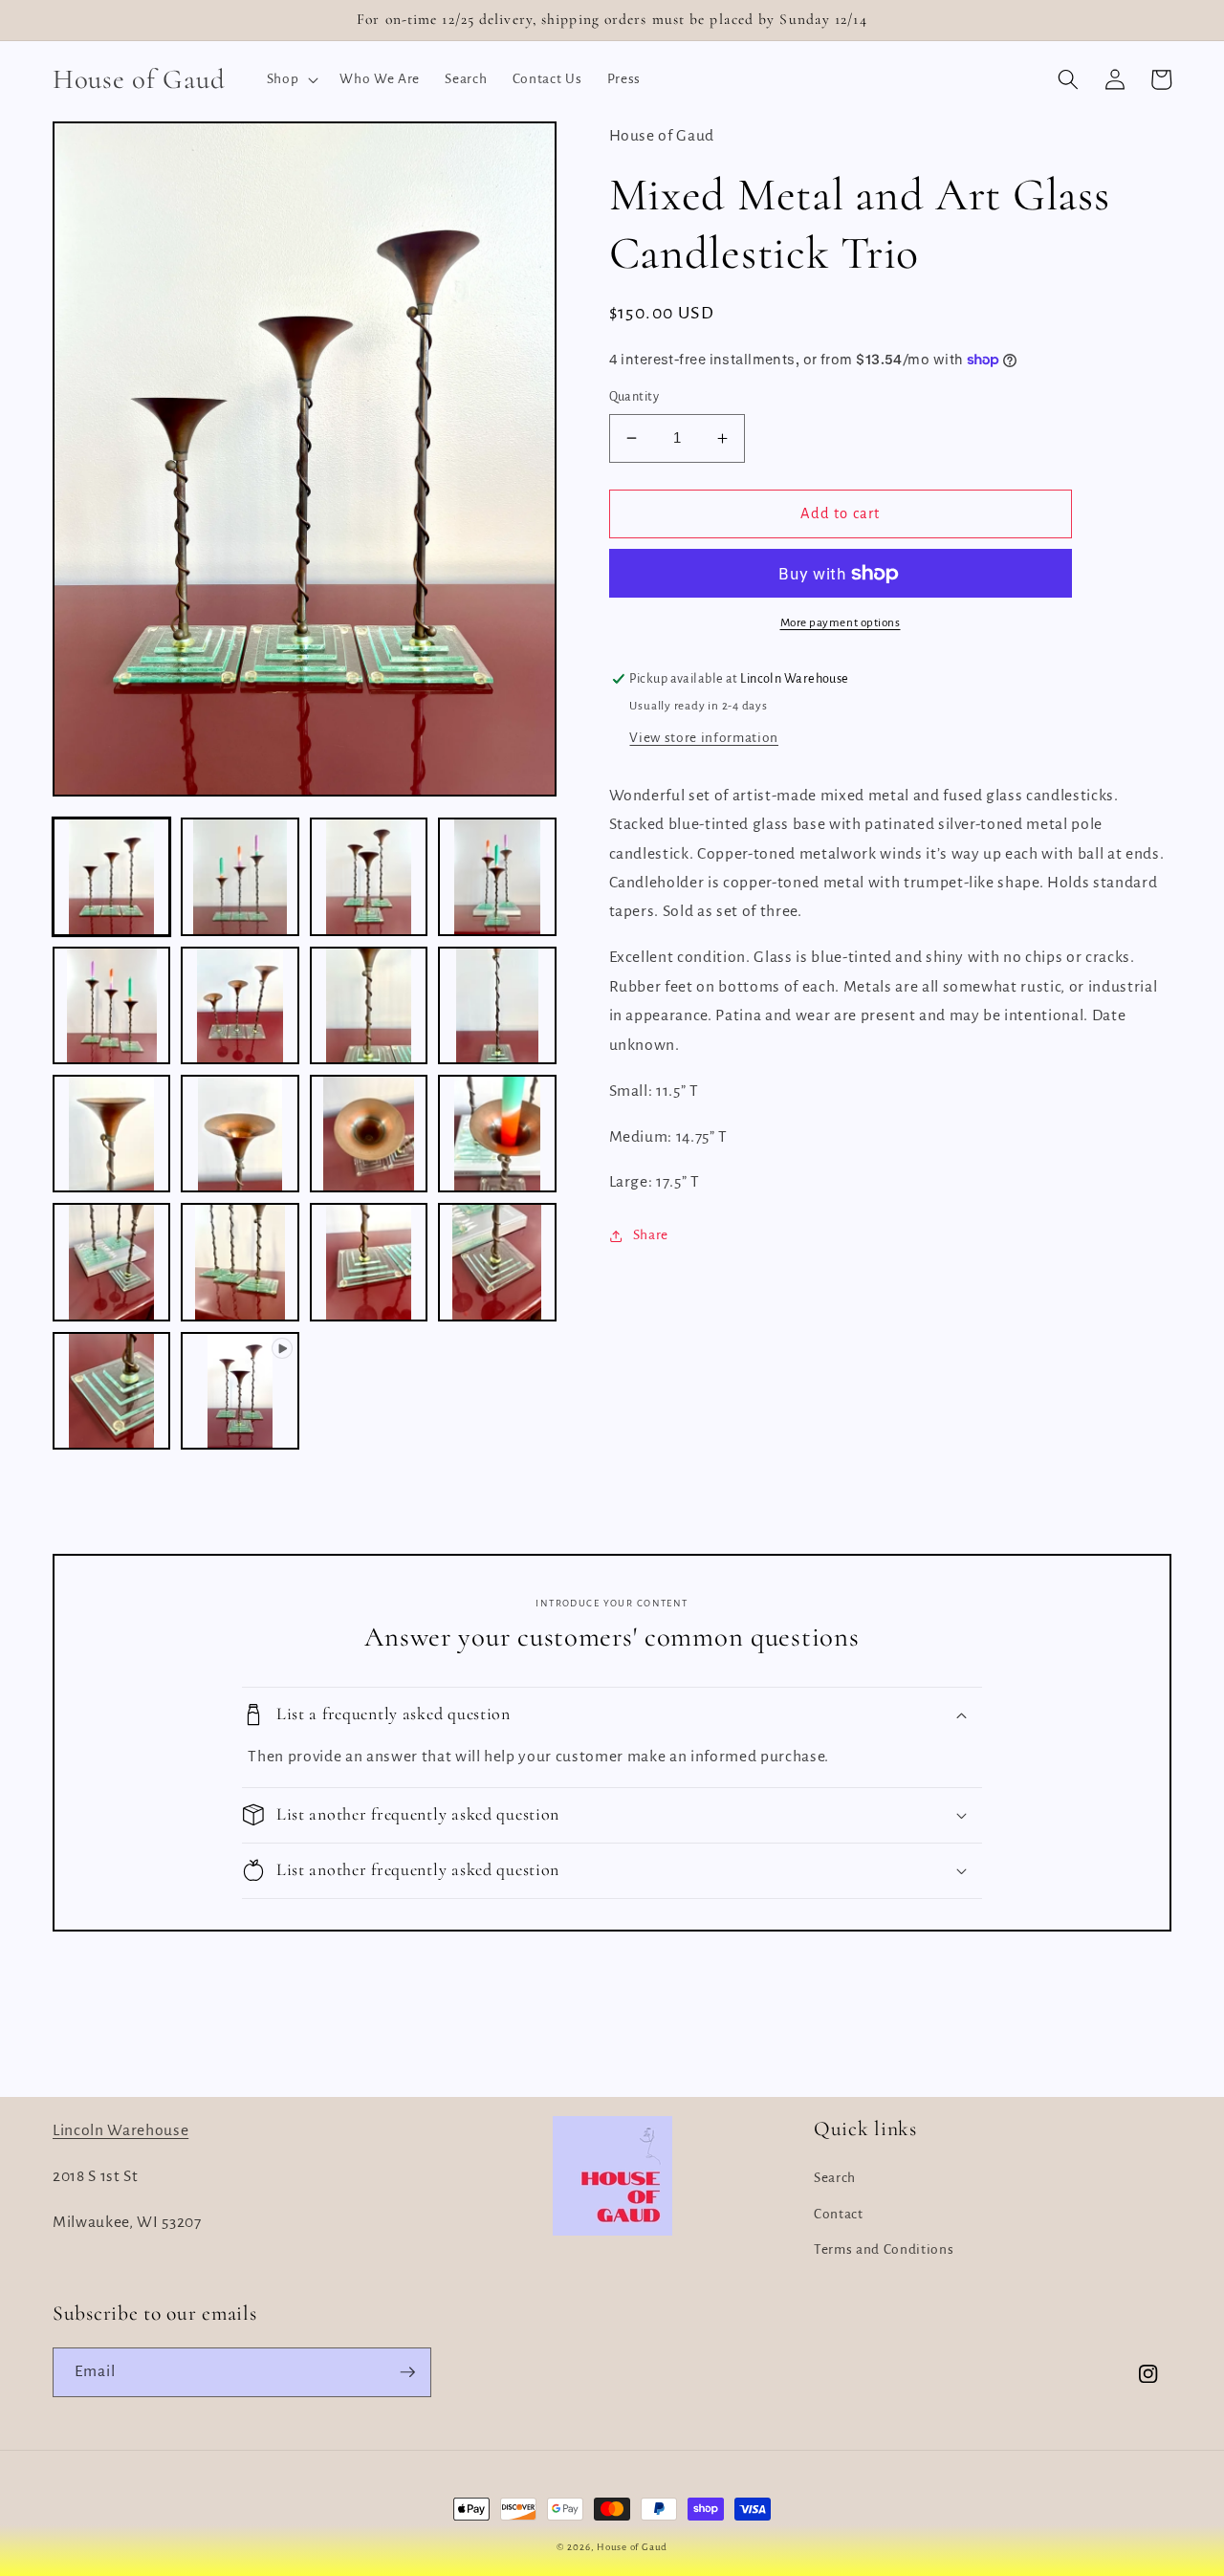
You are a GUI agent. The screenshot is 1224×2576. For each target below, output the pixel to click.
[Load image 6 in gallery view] (240, 1005)
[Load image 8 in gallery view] (497, 1005)
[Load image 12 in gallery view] (497, 1134)
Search (835, 2178)
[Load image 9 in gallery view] (111, 1134)
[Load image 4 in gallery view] (497, 876)
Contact (839, 2214)
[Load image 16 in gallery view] (497, 1262)
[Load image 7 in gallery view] (369, 1005)
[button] (291, 79)
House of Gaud (632, 2547)
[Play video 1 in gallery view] (240, 1391)
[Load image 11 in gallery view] (369, 1134)
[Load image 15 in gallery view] (369, 1262)
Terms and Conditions (884, 2249)
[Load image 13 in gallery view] (111, 1262)
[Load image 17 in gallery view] (111, 1391)
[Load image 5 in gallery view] (111, 1005)
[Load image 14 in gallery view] (240, 1262)
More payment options (841, 622)
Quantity (634, 397)
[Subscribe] (407, 2372)
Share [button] (651, 1235)
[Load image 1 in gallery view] (111, 876)
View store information (704, 738)
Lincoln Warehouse (120, 2130)
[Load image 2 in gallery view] (240, 876)
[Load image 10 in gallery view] (240, 1134)
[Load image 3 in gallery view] (369, 876)
